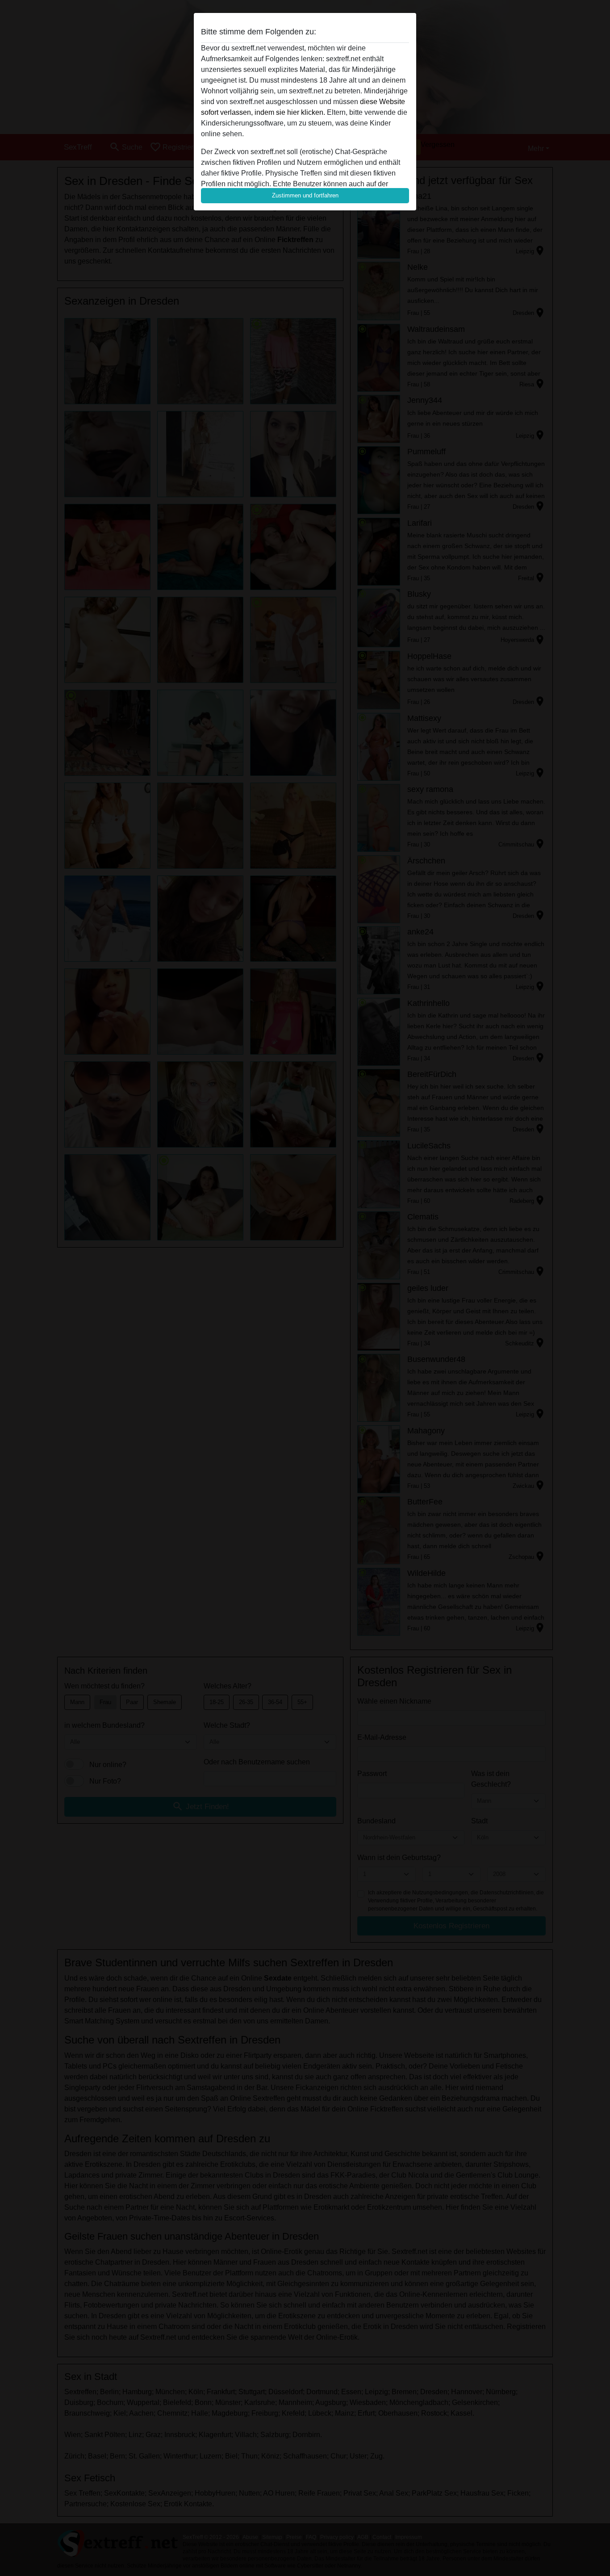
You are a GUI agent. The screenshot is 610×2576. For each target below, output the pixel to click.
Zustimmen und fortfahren (305, 195)
